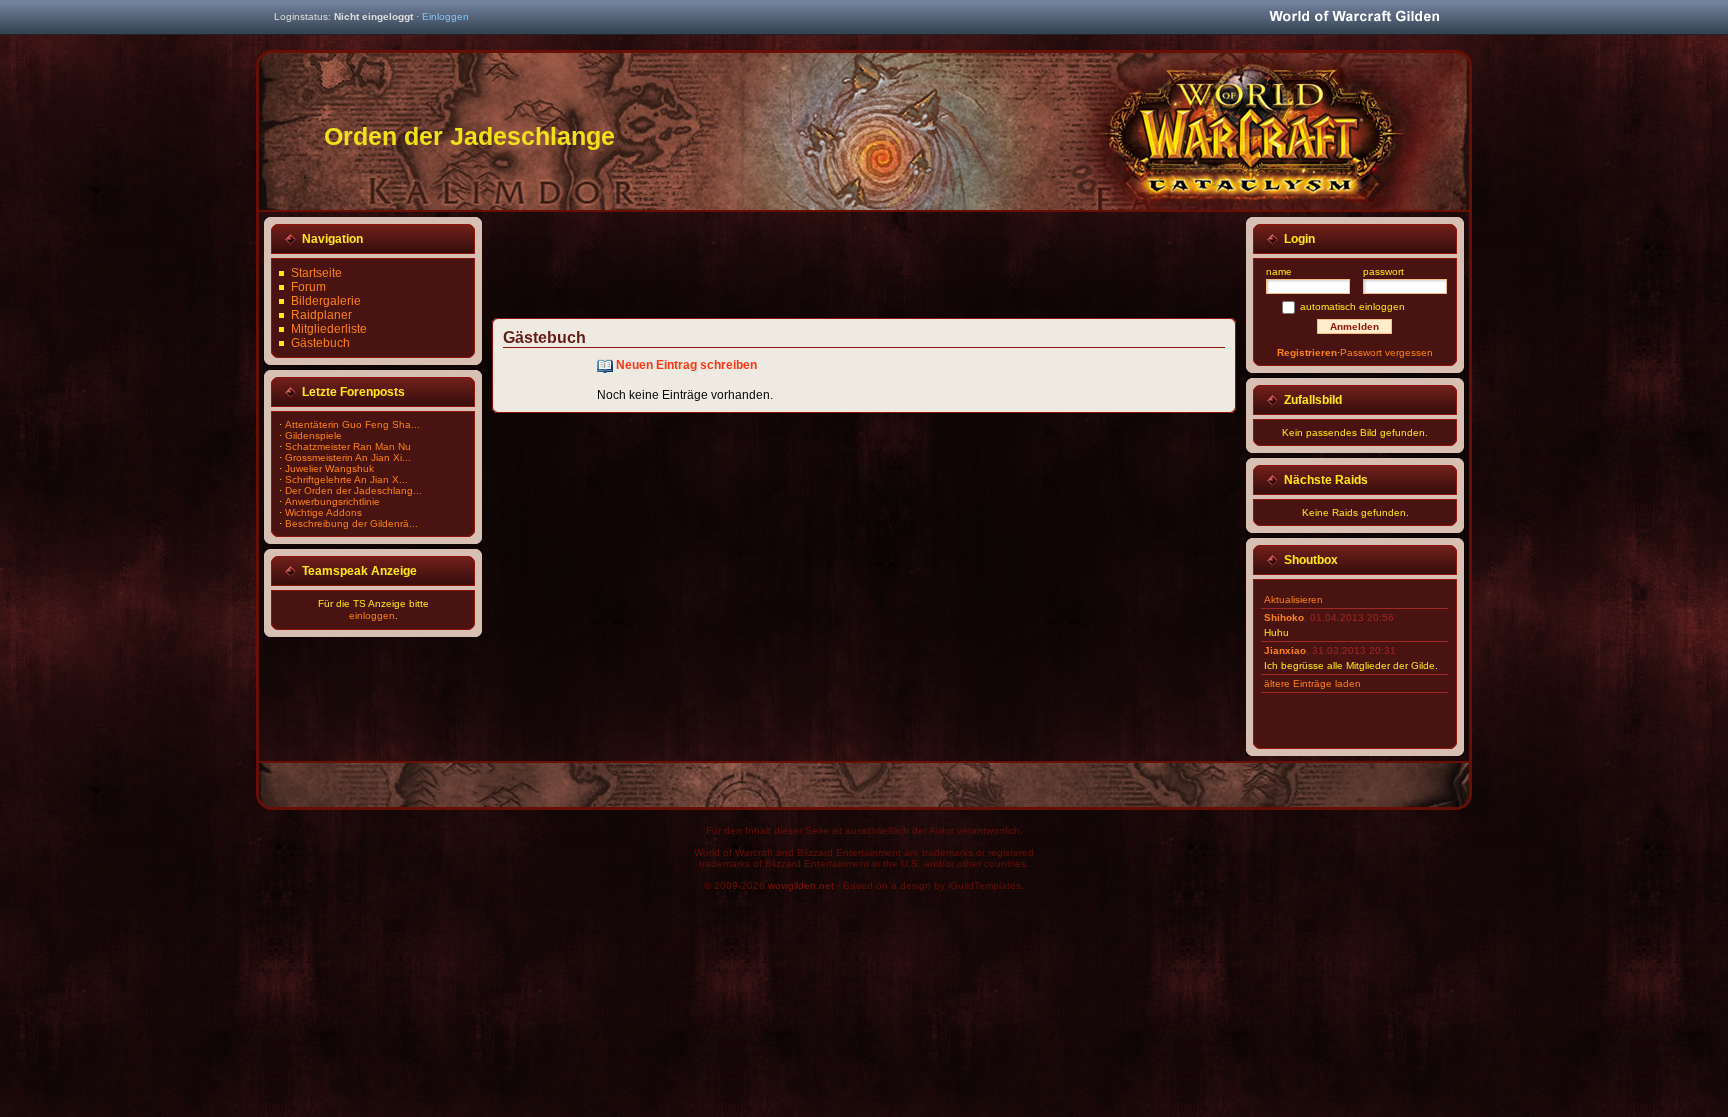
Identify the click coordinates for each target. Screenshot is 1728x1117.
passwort (1383, 271)
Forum (308, 287)
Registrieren (1307, 352)
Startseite (316, 273)
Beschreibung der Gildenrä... (351, 523)
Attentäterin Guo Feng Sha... (352, 424)
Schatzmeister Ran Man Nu (348, 446)
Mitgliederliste (329, 329)
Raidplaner (321, 315)
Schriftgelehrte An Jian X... (346, 479)
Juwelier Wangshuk (329, 468)
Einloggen (445, 16)
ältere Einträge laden (1312, 683)
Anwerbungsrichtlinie (332, 501)
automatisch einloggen (1352, 306)
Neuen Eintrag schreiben (686, 365)
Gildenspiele (313, 435)
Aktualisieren (1293, 599)
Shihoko (1284, 617)
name (1279, 271)
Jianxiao (1285, 650)
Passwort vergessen (1386, 352)
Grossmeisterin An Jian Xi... (348, 457)
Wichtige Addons (323, 512)
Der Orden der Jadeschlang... (353, 490)
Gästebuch (320, 343)
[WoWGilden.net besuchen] (1354, 17)
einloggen (372, 615)
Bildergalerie (326, 301)
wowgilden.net (801, 885)
